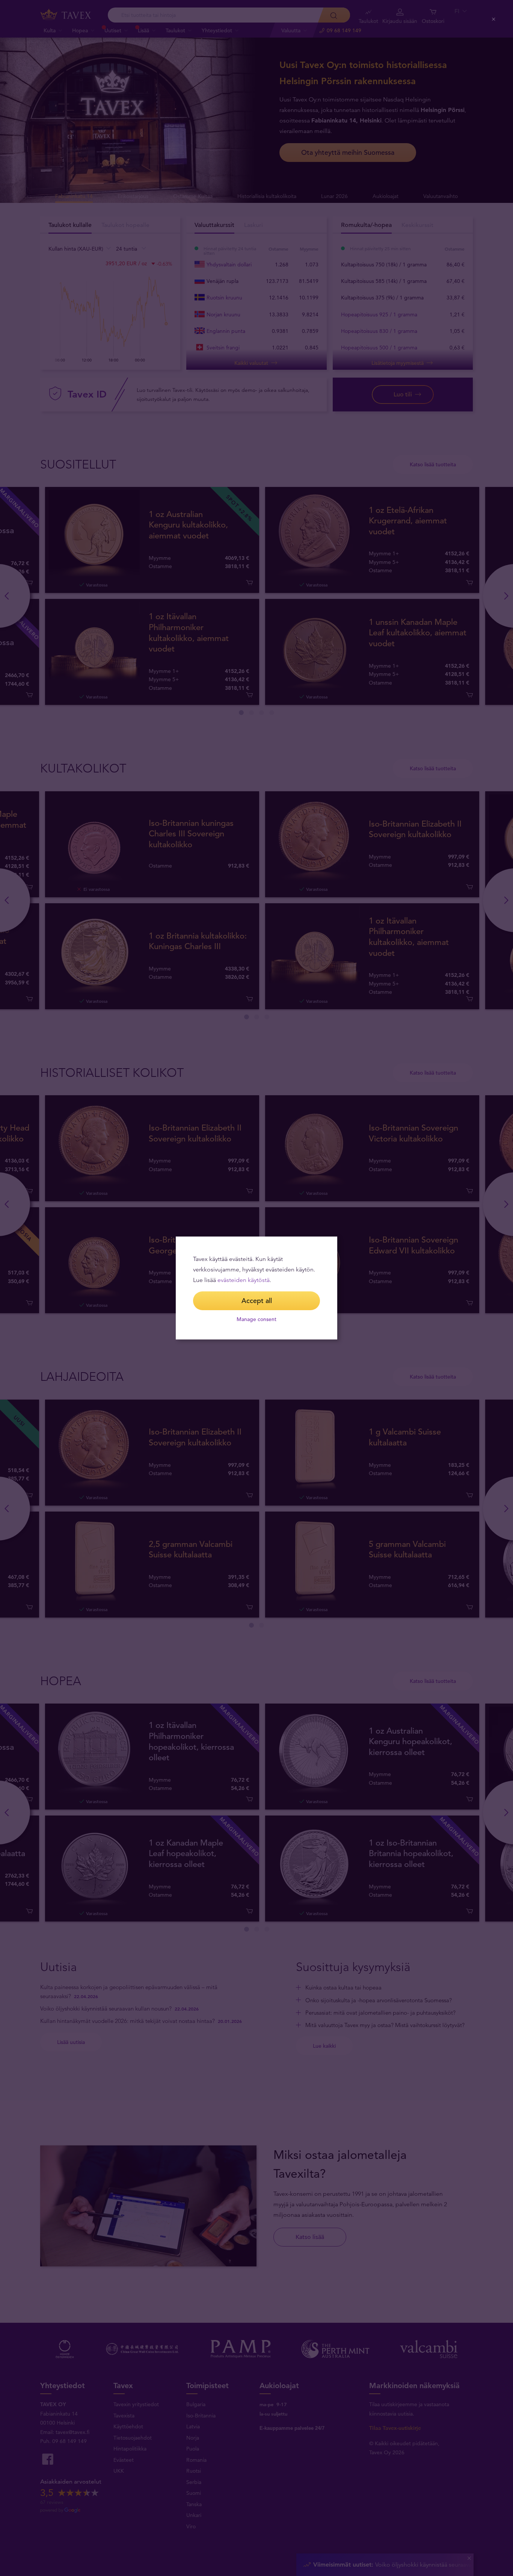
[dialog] (256, 1288)
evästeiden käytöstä (244, 1280)
